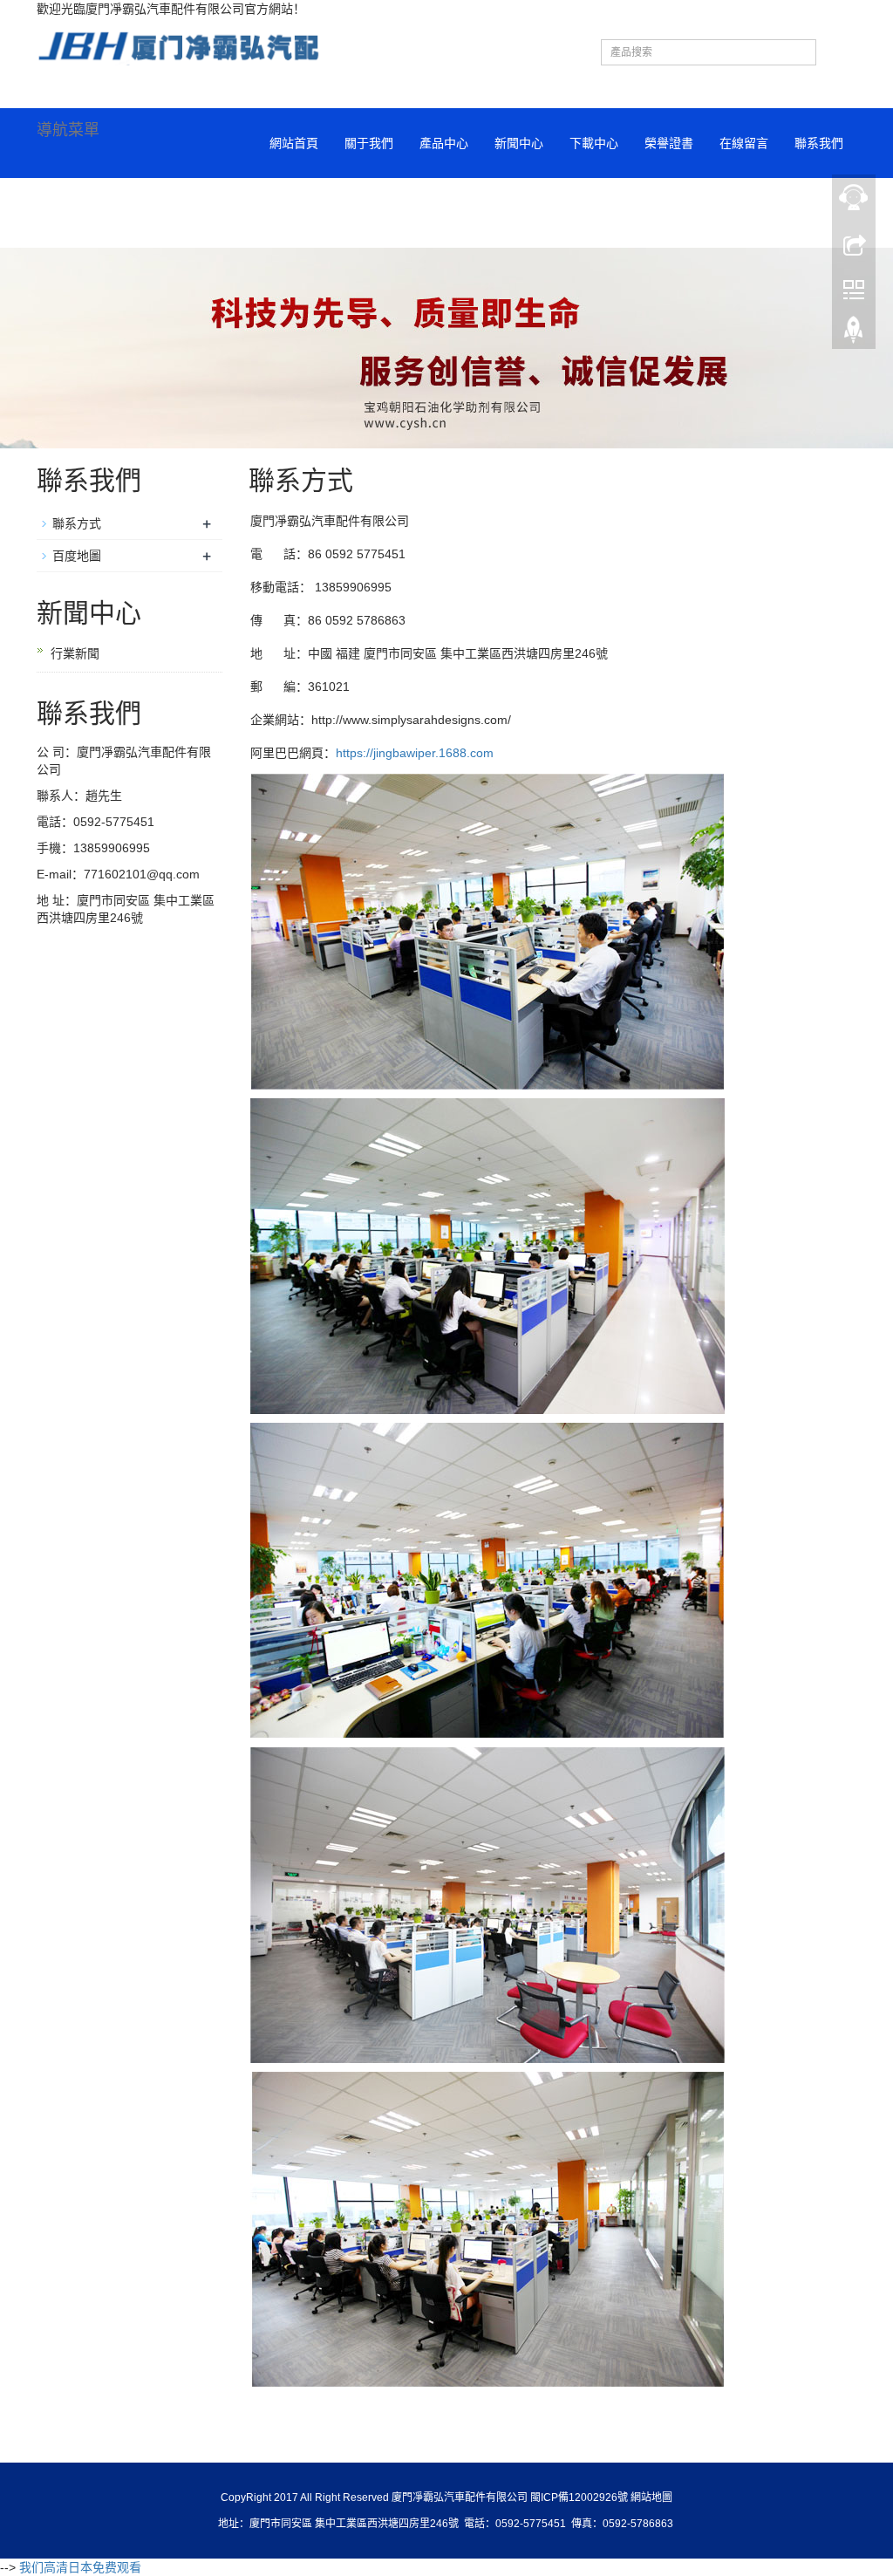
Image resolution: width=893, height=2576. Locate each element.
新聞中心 (519, 143)
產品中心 (444, 143)
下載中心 (594, 143)
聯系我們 (819, 143)
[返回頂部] (854, 334)
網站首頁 (294, 143)
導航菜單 (68, 130)
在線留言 (744, 143)
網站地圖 (651, 2497)
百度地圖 (77, 556)
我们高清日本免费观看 (80, 2567)
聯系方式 (77, 523)
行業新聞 (75, 653)
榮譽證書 (669, 143)
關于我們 (369, 143)
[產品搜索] (836, 59)
